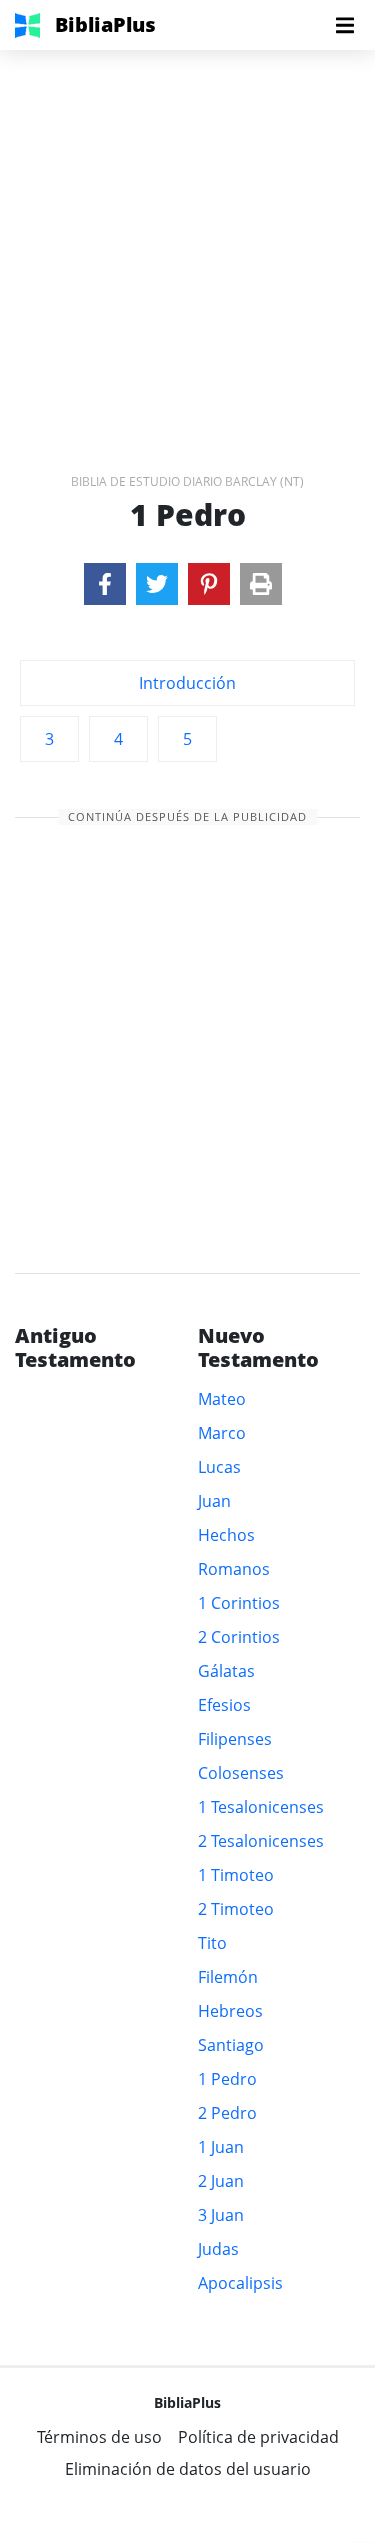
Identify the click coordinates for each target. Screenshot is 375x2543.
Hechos (226, 1535)
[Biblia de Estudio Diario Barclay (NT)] (105, 584)
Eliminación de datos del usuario (188, 2469)
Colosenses (241, 1773)
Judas (218, 2249)
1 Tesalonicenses (261, 1807)
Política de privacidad (258, 2437)
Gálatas (226, 1671)
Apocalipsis (240, 2283)
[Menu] (345, 25)
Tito (212, 1943)
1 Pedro (227, 2079)
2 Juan (221, 2181)
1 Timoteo (236, 1875)
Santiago (231, 2045)
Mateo (222, 1399)
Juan (214, 1501)
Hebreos (230, 2011)
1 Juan (221, 2147)
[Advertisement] (187, 237)
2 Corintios (239, 1637)
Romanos (234, 1569)
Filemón (228, 1977)
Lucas (219, 1467)
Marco (222, 1433)
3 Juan (221, 2215)
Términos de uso (99, 2437)
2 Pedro (227, 2113)
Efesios (224, 1705)
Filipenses (235, 1739)
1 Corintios (239, 1603)
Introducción (187, 683)
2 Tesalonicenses (261, 1841)
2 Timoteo (236, 1909)
